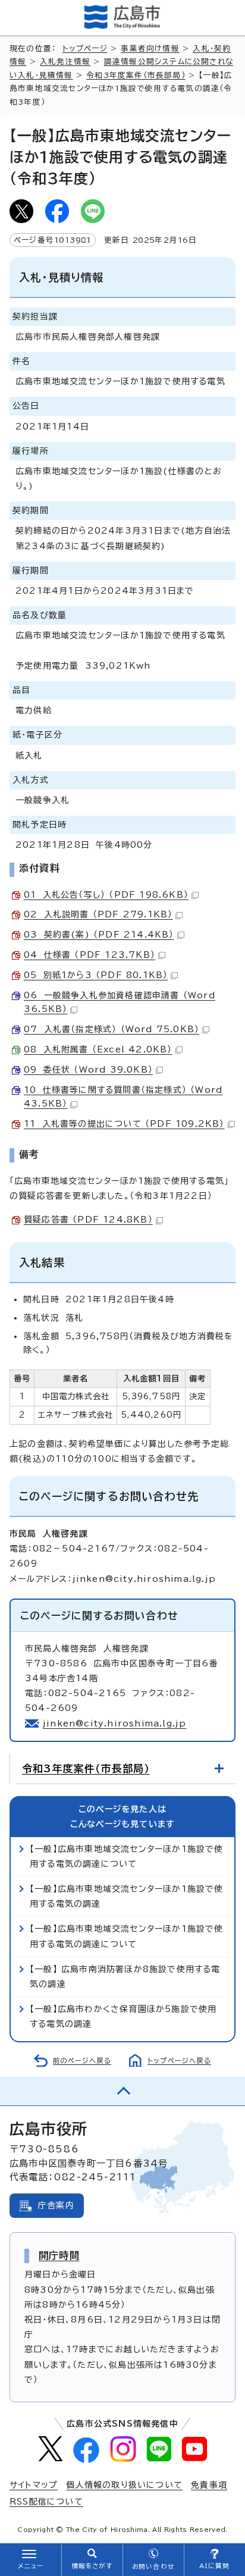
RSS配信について (46, 2502)
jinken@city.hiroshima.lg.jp (114, 1723)
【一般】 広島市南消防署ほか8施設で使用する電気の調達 (125, 1977)
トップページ (85, 48)
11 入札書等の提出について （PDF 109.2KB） (124, 1124)
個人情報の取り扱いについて (124, 2485)
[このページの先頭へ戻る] (122, 2091)
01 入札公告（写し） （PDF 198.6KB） (106, 895)
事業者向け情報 (150, 48)
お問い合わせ (153, 2566)
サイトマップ (34, 2485)
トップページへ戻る (179, 2061)
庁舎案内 (56, 2205)
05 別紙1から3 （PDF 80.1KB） (96, 975)
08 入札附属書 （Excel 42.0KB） (98, 1049)
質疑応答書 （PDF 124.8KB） (88, 1220)
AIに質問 (214, 2566)
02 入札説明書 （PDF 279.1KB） (98, 914)
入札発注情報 (65, 62)
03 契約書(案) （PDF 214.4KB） (99, 935)
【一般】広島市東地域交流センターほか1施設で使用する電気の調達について (127, 1856)
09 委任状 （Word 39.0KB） (88, 1070)
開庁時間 (59, 2255)
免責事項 (209, 2485)
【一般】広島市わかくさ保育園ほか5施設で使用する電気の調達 (123, 2016)
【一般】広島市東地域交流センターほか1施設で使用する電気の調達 (127, 1896)
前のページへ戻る (82, 2061)
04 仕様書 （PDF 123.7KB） (89, 955)
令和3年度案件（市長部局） (136, 75)
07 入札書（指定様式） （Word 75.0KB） (111, 1029)
